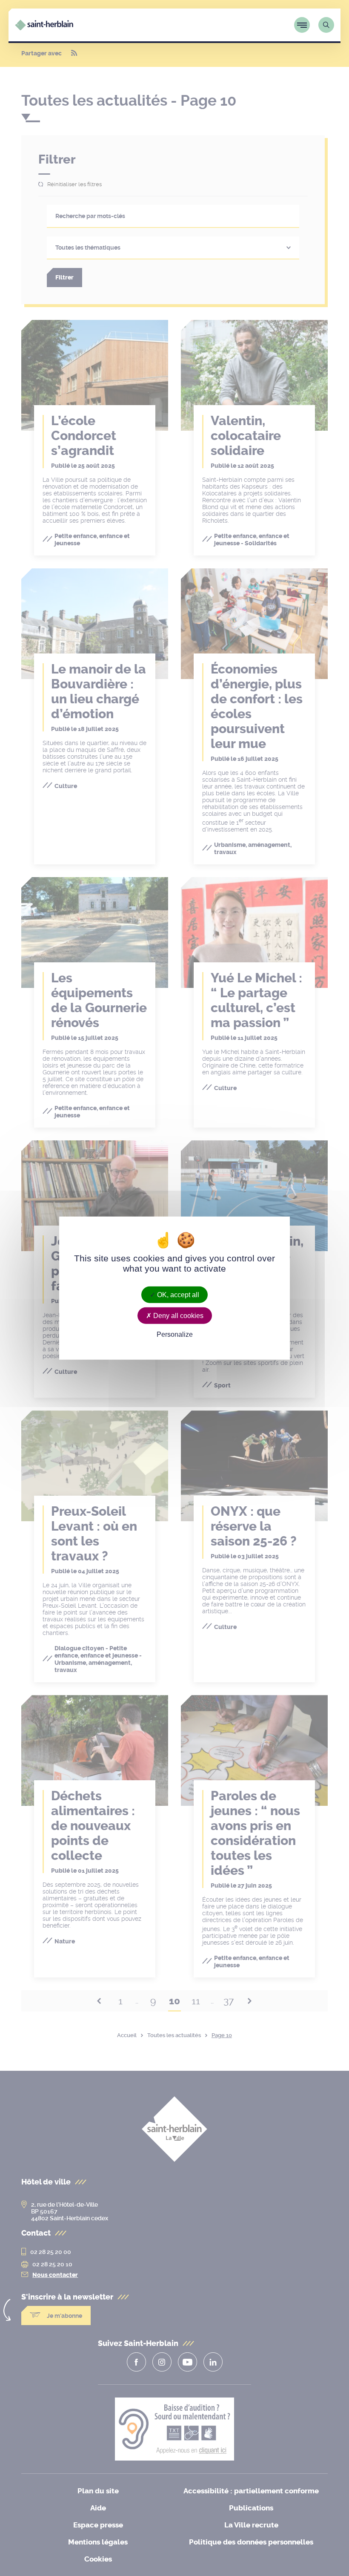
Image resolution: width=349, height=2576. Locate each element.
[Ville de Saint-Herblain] (44, 28)
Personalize (175, 1334)
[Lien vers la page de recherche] (326, 25)
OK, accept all (177, 1294)
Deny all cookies (177, 1315)
